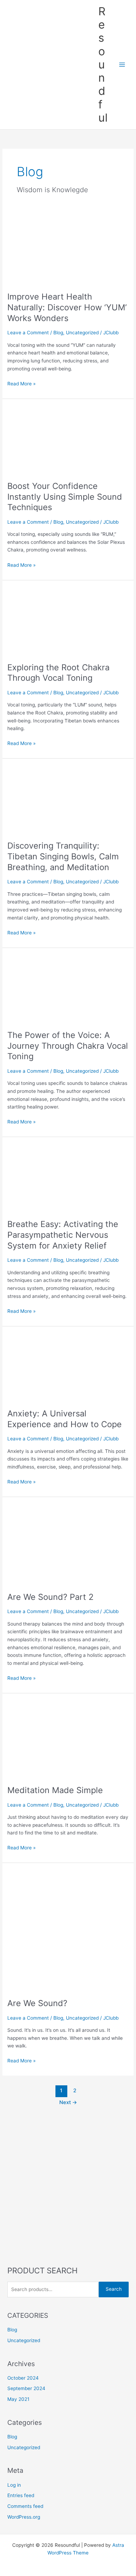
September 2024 (26, 2388)
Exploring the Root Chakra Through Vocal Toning (58, 673)
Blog (58, 333)
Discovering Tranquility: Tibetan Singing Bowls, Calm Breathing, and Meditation (63, 856)
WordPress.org (24, 2517)
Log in (14, 2485)
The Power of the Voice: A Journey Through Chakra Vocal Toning (68, 1046)
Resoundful (103, 64)
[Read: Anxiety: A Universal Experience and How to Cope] (68, 1367)
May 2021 (18, 2399)
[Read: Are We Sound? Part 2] (68, 1544)
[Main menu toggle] (122, 64)
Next (68, 2102)
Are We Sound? (37, 2003)
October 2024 (23, 2378)
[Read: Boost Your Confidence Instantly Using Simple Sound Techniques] (68, 439)
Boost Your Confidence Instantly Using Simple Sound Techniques (65, 497)
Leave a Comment (28, 333)
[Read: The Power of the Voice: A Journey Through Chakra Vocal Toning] (68, 988)
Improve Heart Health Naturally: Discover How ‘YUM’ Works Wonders (67, 307)
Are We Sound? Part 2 (50, 1597)
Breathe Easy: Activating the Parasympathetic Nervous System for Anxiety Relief (63, 1235)
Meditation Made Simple (55, 1790)
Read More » (21, 384)
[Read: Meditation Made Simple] (68, 1739)
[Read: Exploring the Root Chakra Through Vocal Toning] (68, 621)
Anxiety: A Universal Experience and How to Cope (65, 1419)
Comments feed (25, 2506)
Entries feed (21, 2495)
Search (114, 2289)
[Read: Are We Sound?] (68, 1930)
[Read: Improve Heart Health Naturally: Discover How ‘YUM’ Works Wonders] (68, 250)
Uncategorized (82, 333)
